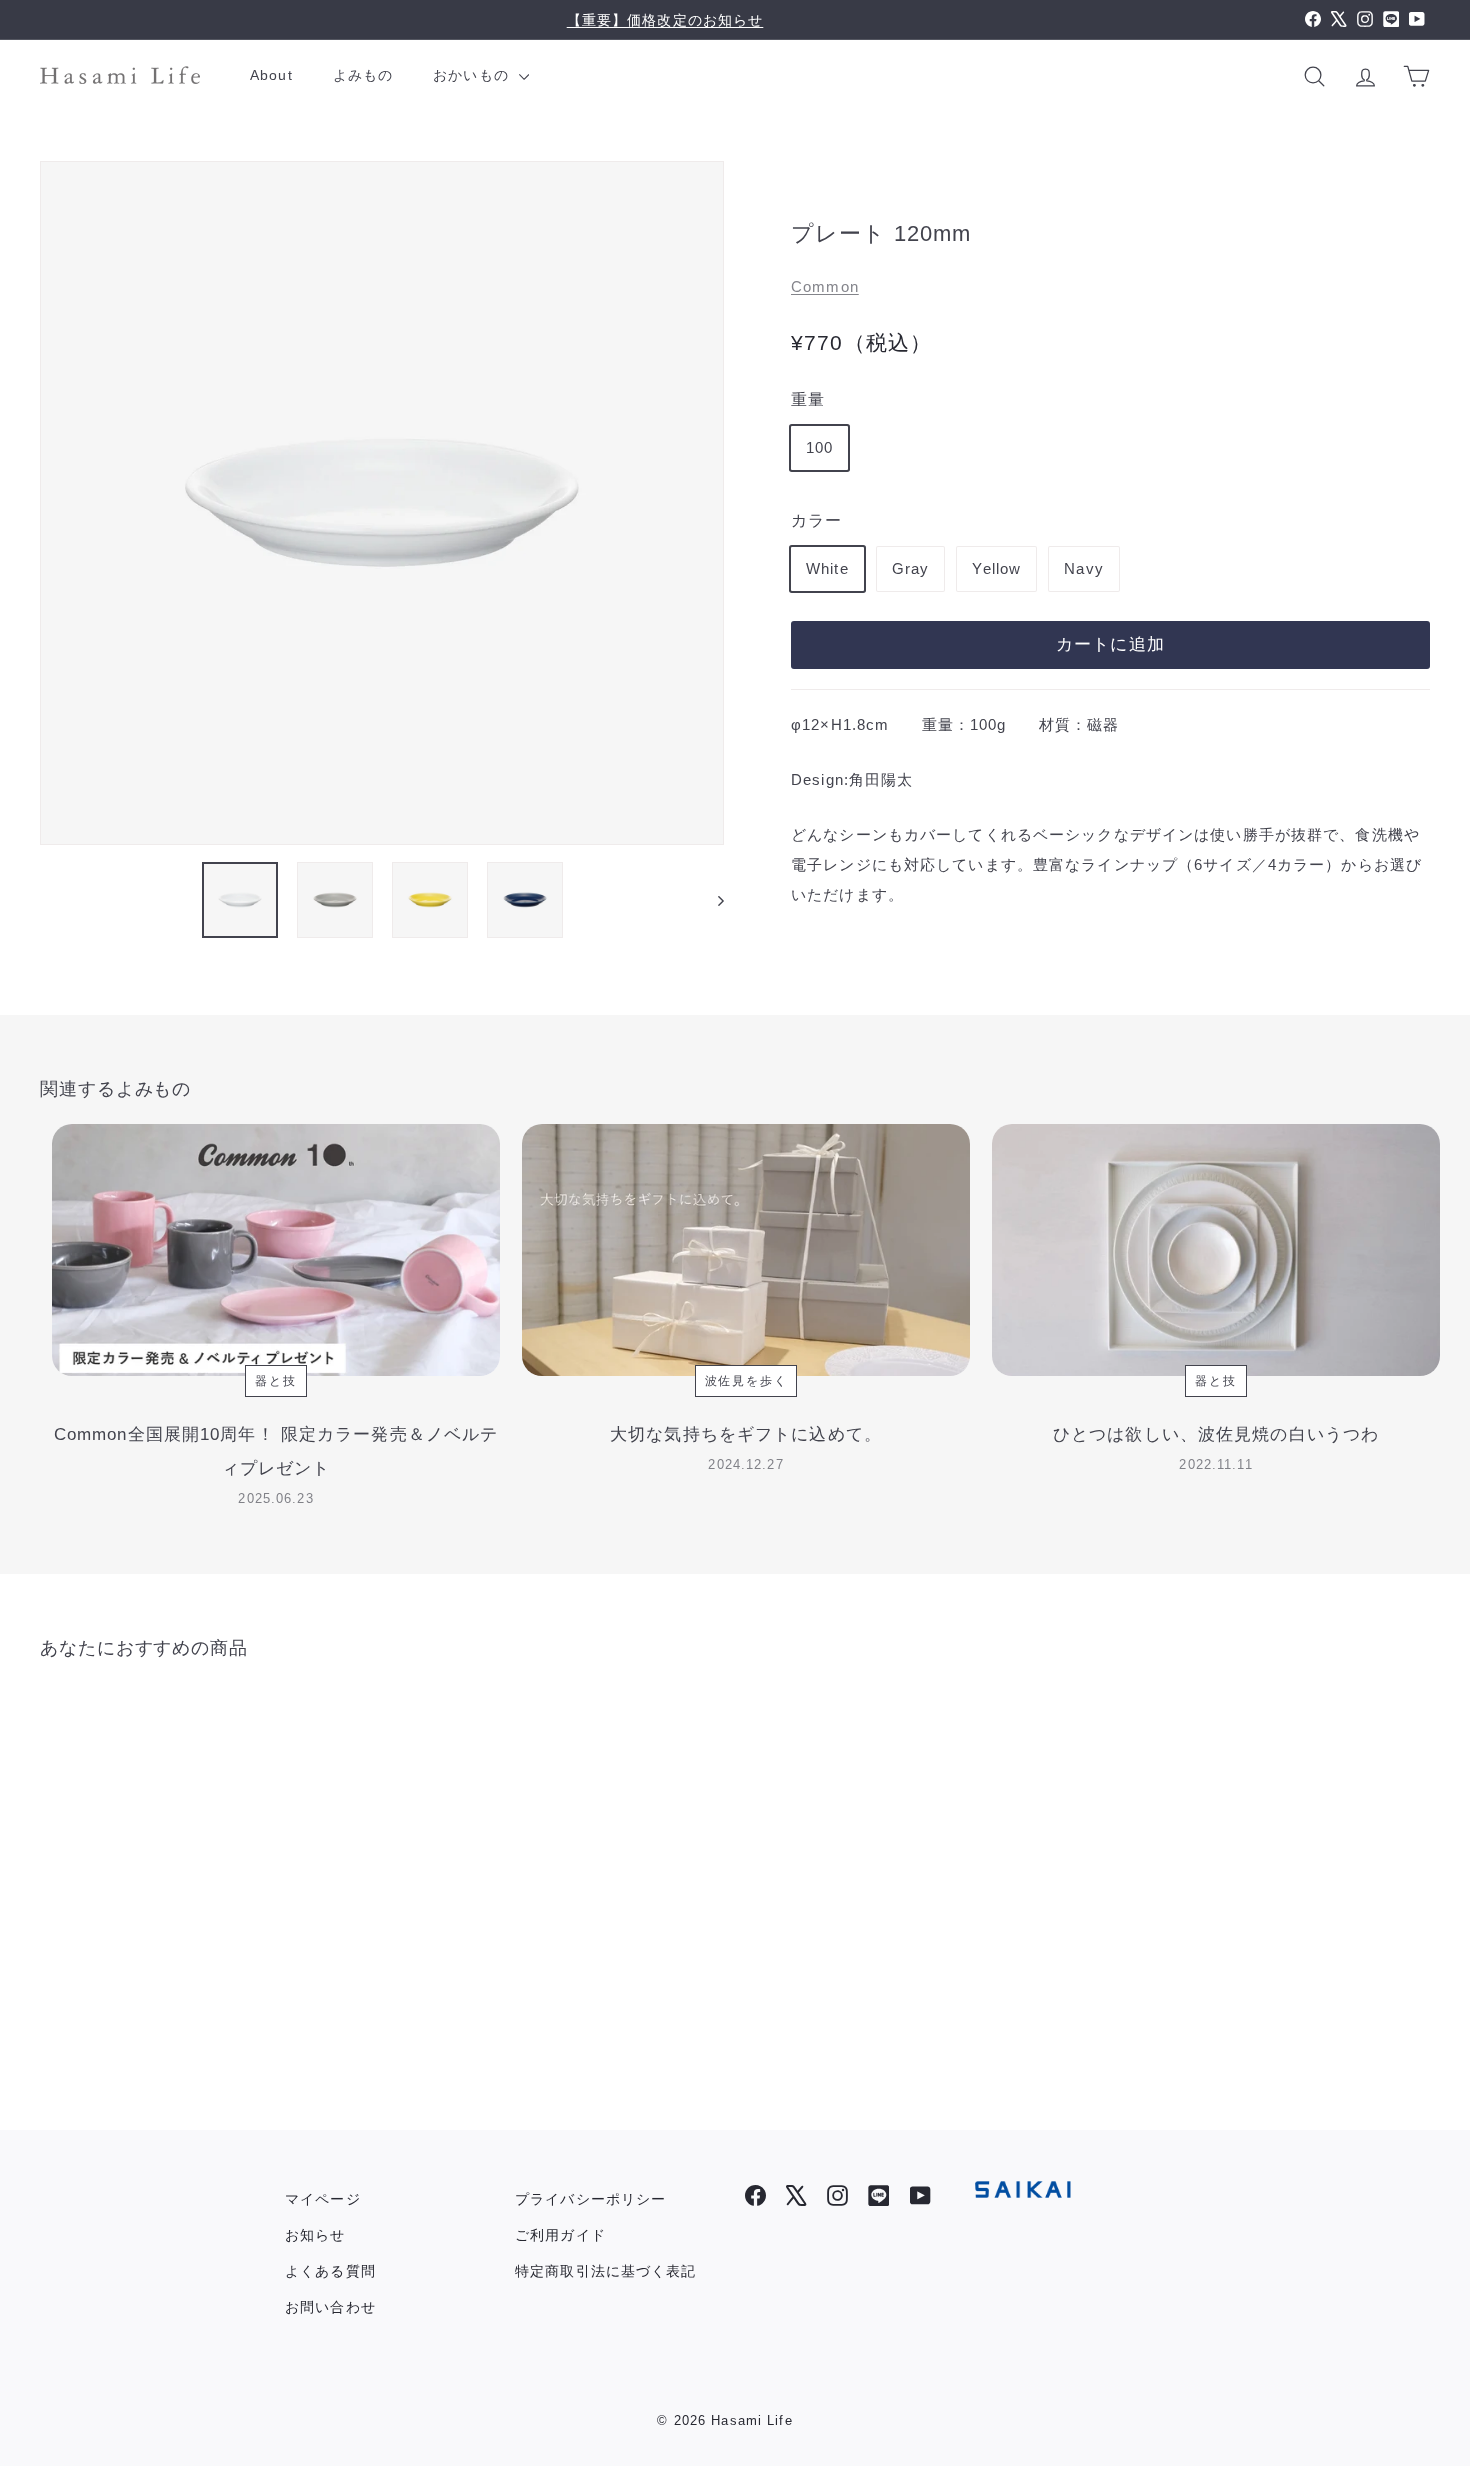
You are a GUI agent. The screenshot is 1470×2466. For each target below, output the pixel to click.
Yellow (996, 567)
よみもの (363, 75)
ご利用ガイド (560, 2235)
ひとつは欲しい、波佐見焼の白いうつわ (1216, 1434)
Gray (911, 567)
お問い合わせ (330, 2307)
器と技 (275, 1381)
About (271, 75)
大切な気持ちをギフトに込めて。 (746, 1434)
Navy (1084, 567)
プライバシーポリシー (590, 2199)
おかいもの (473, 75)
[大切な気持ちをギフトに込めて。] (746, 1250)
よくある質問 (330, 2271)
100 (819, 446)
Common (825, 285)
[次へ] (711, 900)
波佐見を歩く (746, 1381)
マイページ (323, 2199)
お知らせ (315, 2235)
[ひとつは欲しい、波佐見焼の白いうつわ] (1216, 1250)
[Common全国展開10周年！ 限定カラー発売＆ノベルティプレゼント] (276, 1250)
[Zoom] (382, 503)
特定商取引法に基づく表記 (606, 2271)
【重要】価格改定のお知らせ (665, 20)
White (827, 567)
